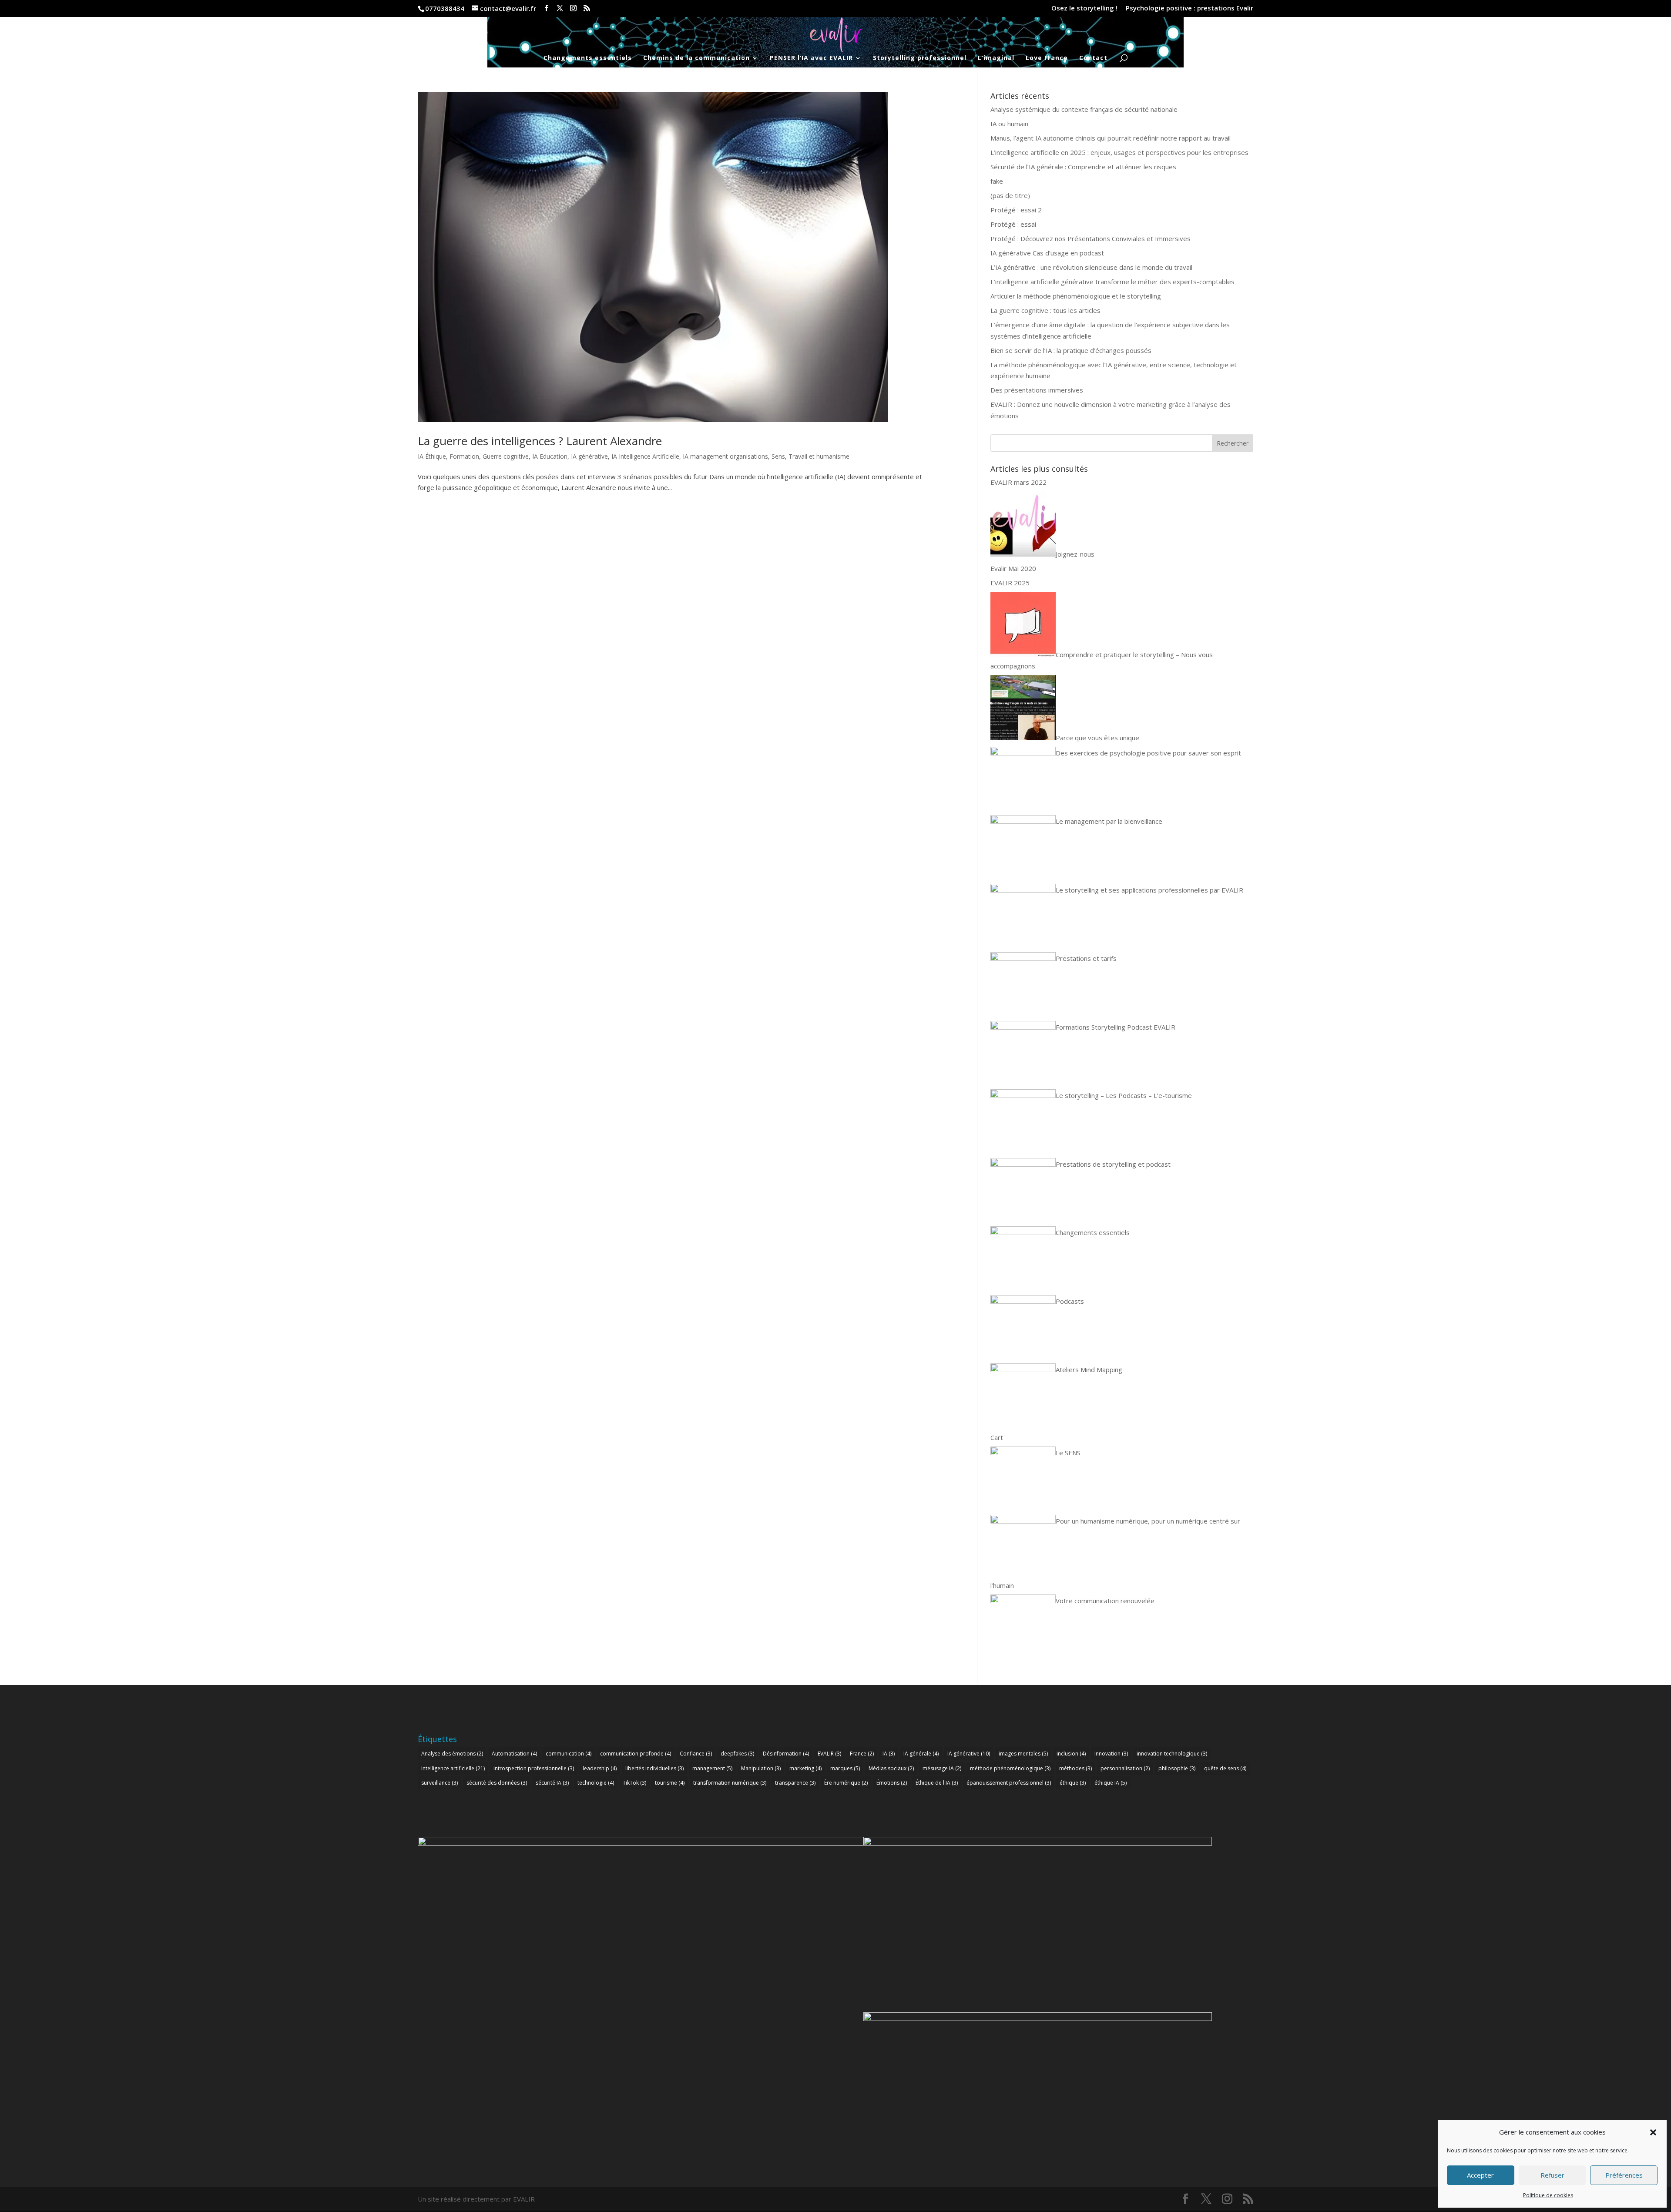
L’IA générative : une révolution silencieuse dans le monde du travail (1091, 267)
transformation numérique (730, 1783)
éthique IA (1111, 1783)
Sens (778, 456)
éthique (1073, 1783)
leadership (600, 1768)
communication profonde (636, 1754)
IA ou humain (1009, 124)
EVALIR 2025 (1010, 583)
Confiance (696, 1754)
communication (569, 1754)
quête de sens (1225, 1768)
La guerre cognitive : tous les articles (1045, 310)
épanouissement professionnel (1009, 1783)
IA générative (589, 456)
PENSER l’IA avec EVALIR (811, 58)
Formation (464, 456)
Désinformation (786, 1754)
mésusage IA (942, 1768)
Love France (1047, 58)
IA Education (550, 456)
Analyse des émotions (452, 1754)
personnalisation (1125, 1768)
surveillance (440, 1783)
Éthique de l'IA (937, 1783)
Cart (997, 1437)
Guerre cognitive (506, 456)
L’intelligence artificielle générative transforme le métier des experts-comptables (1112, 282)
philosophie (1177, 1768)
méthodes (1075, 1768)
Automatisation (514, 1754)
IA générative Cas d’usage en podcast (1047, 253)
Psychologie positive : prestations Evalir (1189, 8)
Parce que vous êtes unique (1097, 738)
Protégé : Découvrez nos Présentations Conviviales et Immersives (1091, 238)
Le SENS (1068, 1453)
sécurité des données (497, 1783)
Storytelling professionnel (920, 58)
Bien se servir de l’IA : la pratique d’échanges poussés (1071, 350)
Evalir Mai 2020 (1013, 568)
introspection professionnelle (534, 1768)
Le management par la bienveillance (1109, 821)
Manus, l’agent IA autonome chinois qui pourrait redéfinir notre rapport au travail (1111, 138)
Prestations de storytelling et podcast (1113, 1164)
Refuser (1552, 2175)
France (862, 1754)
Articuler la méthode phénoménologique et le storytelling (1076, 296)
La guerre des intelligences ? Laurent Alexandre (540, 441)
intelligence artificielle (453, 1768)
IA (889, 1754)
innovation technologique (1172, 1754)
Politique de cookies (1548, 2195)
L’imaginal (996, 58)
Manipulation (761, 1768)
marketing (805, 1768)
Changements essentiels (588, 58)
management (712, 1768)
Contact (1093, 58)
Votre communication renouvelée (1105, 1601)
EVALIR (829, 1754)
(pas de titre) (1010, 195)
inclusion (1071, 1754)
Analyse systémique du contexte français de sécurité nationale (1084, 109)
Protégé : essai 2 (1016, 210)
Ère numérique (846, 1783)
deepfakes (737, 1754)
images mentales (1023, 1754)
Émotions (892, 1783)
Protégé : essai (1013, 224)
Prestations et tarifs (1086, 958)
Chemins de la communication (696, 58)
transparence (795, 1783)
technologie (596, 1783)
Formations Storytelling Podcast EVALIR (1116, 1027)
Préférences (1624, 2175)
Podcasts (1070, 1301)
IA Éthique (432, 456)
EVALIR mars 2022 (1018, 482)
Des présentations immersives (1037, 390)
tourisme (670, 1783)
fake (997, 181)
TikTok (634, 1783)
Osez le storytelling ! (1084, 8)
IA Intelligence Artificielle (645, 456)
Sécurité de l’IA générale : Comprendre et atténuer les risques (1083, 167)
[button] (1653, 2132)
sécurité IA (552, 1783)
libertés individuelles (654, 1768)
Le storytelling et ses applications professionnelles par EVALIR (1149, 890)
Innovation (1111, 1754)
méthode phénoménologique (1010, 1768)
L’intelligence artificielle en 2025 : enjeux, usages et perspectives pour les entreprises (1119, 152)
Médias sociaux (891, 1768)
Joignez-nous (1075, 554)
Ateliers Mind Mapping (1089, 1369)
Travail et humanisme (819, 456)
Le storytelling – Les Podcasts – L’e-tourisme (1124, 1095)
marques (845, 1768)
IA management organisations (725, 456)
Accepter (1480, 2175)
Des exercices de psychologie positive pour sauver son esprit (1148, 753)
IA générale (921, 1754)
